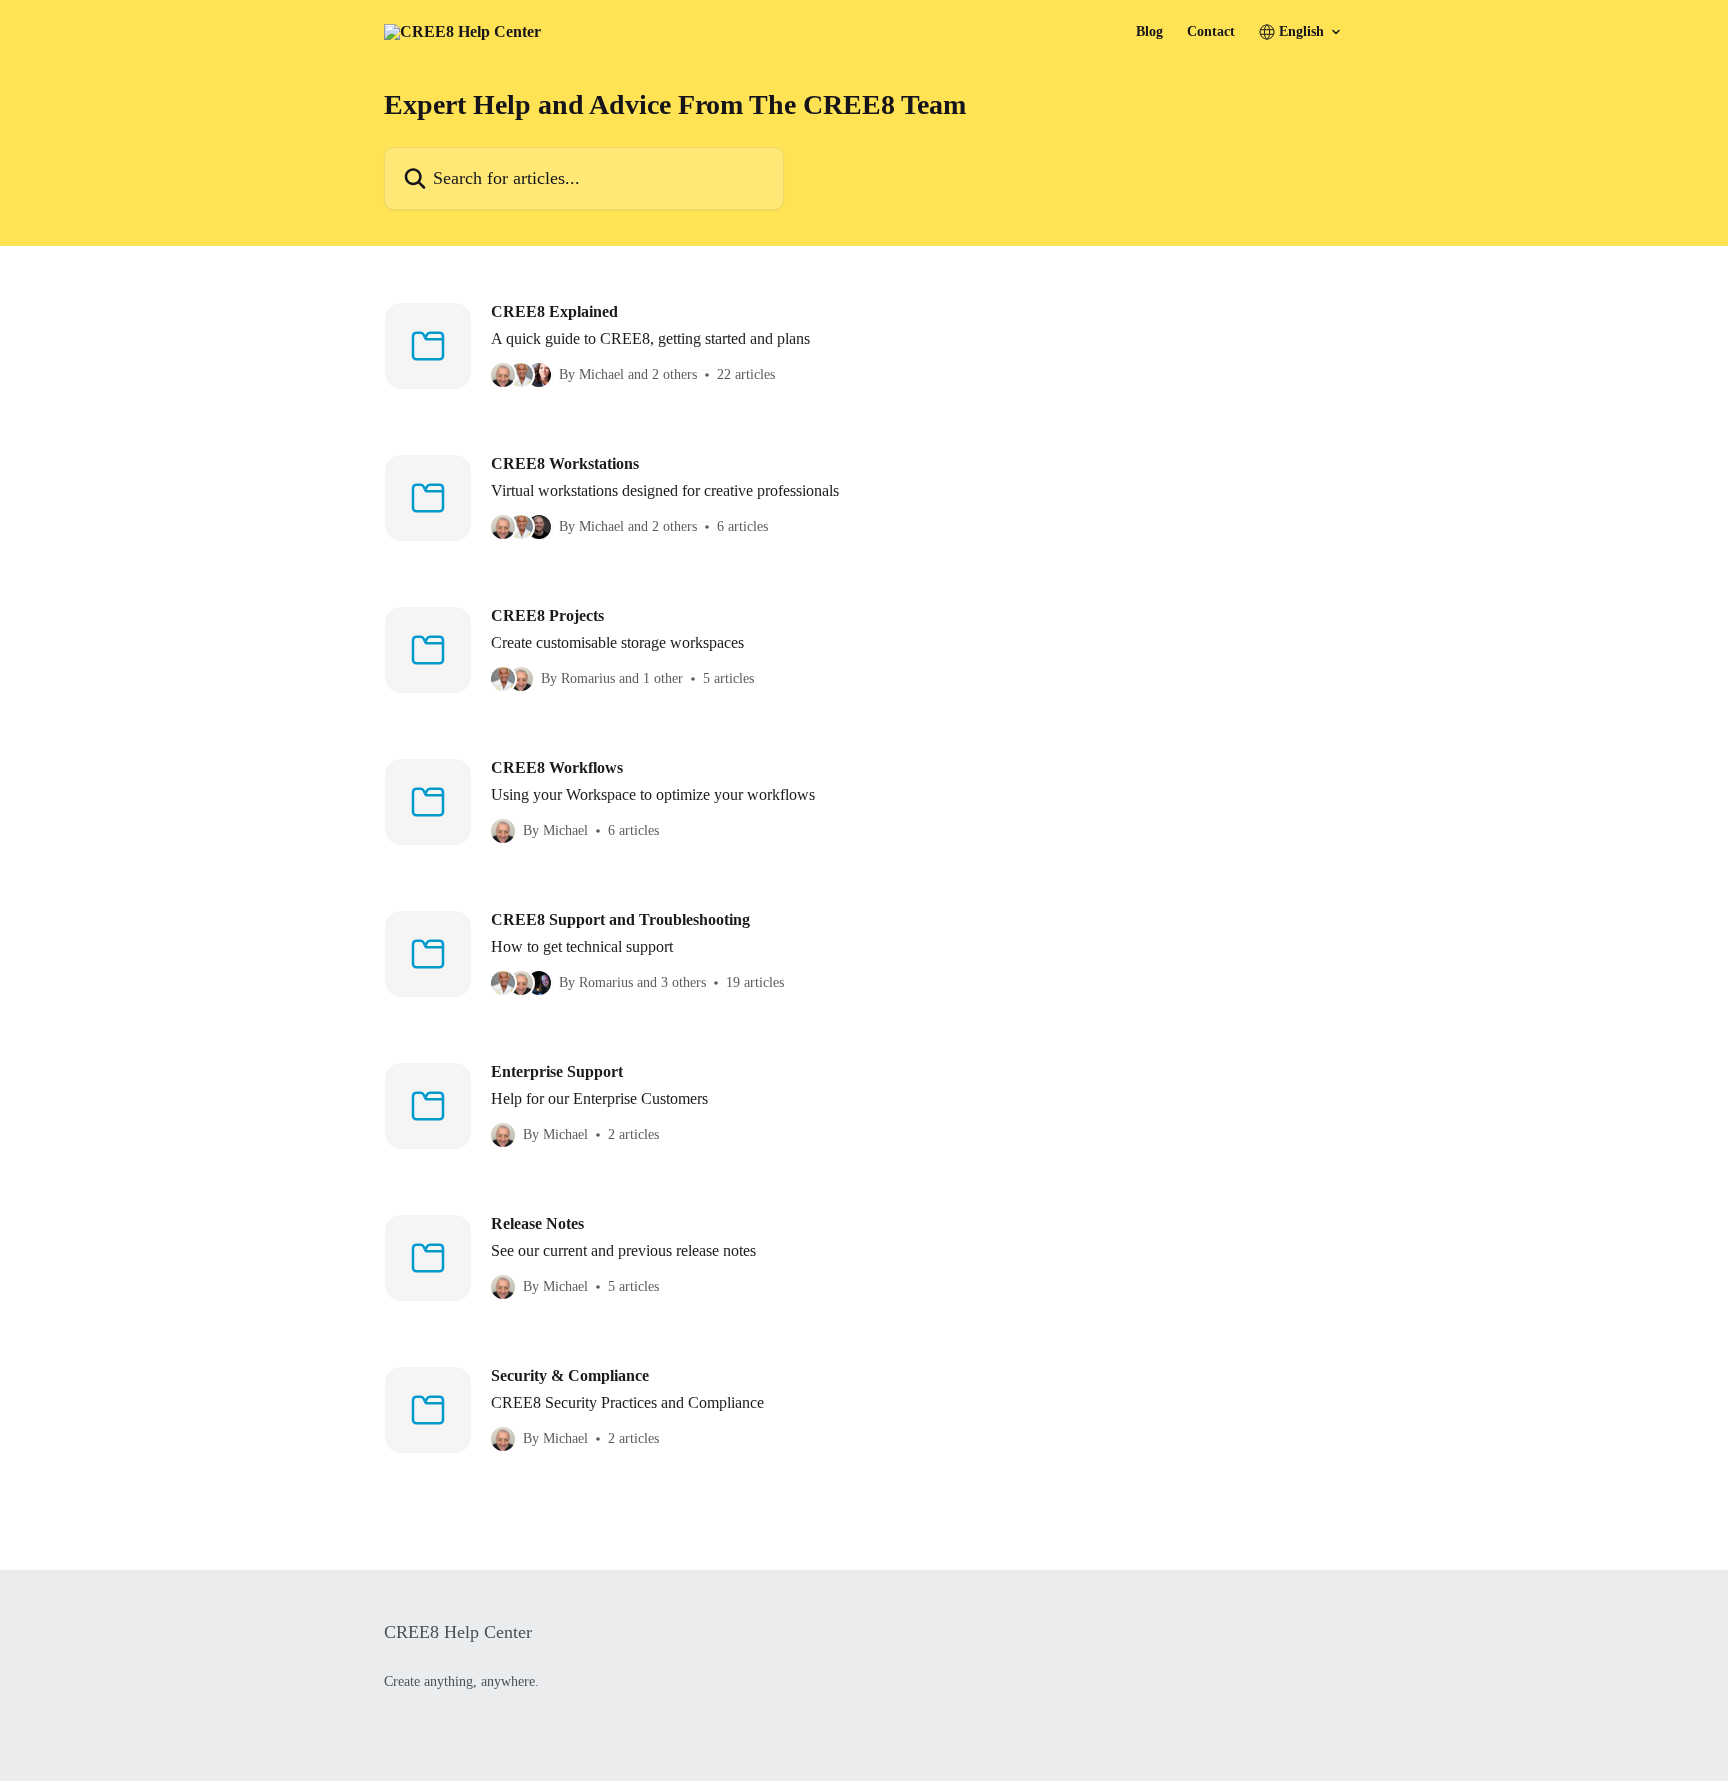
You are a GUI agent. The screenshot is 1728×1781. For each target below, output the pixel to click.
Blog (1149, 32)
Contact (1211, 32)
